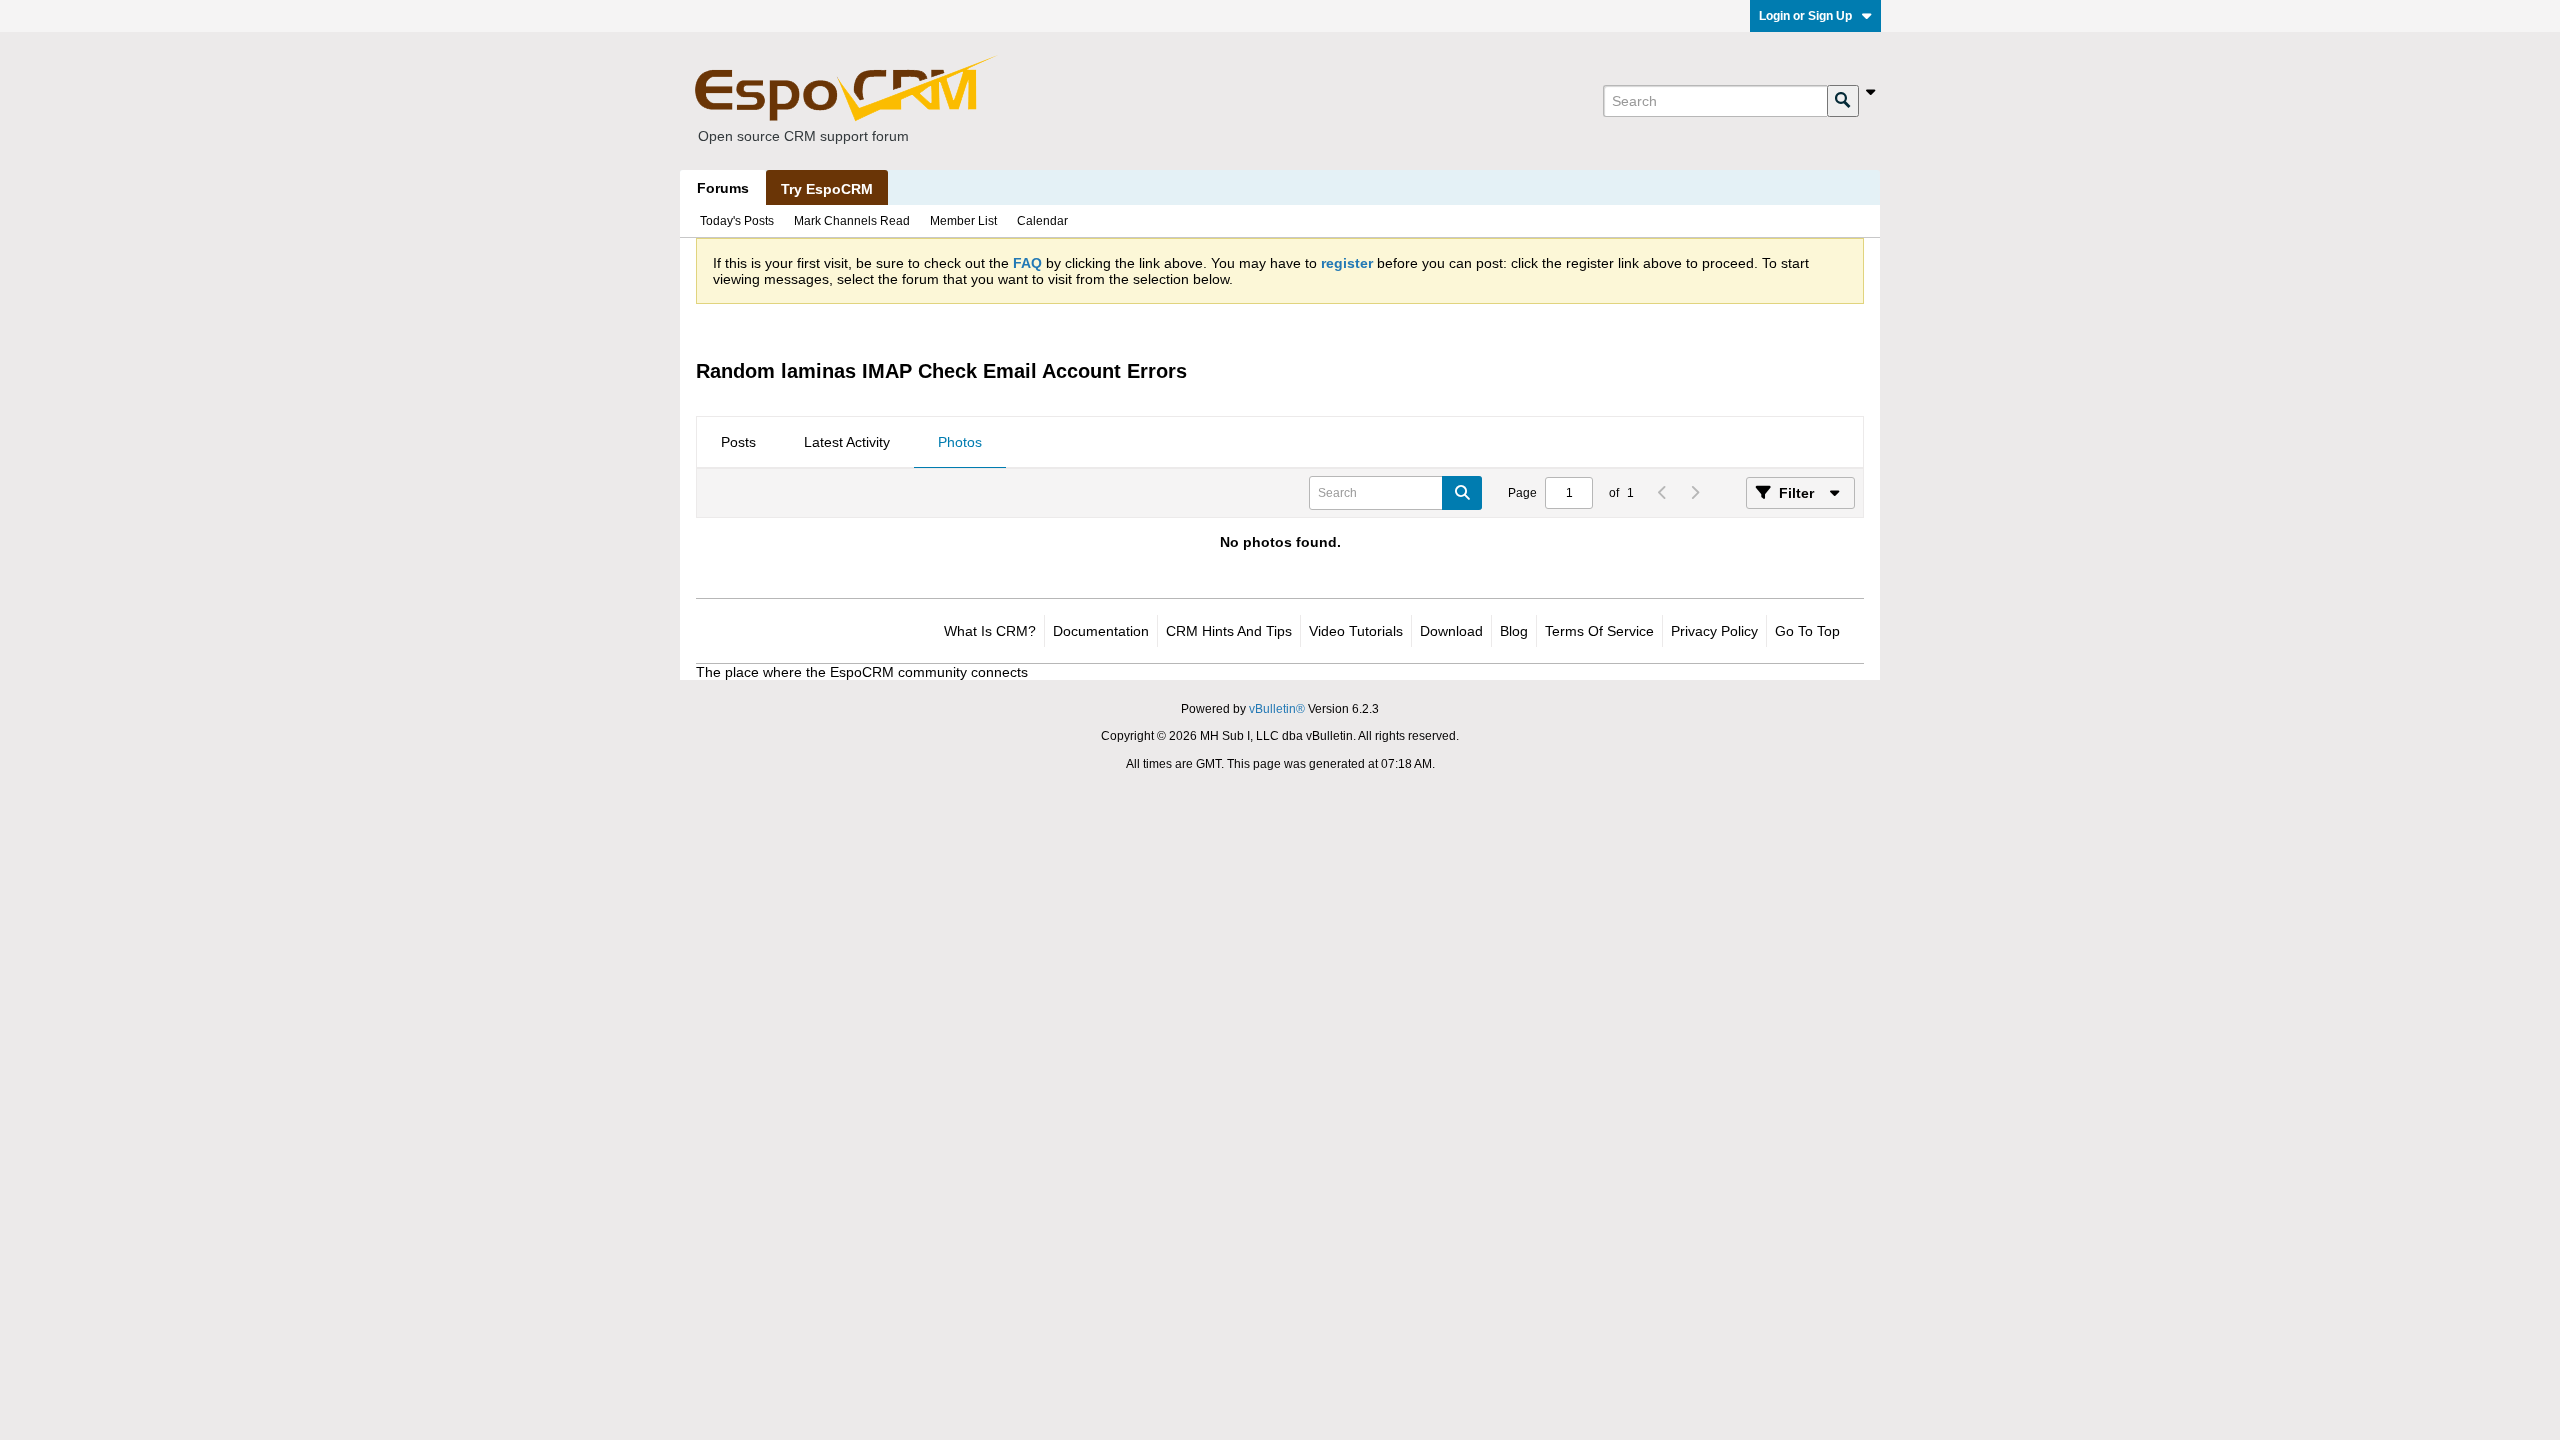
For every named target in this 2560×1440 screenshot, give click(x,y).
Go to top (1807, 631)
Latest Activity (847, 442)
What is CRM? (990, 631)
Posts (738, 442)
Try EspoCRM (827, 189)
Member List (963, 221)
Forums (723, 188)
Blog (1514, 631)
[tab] (738, 443)
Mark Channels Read (852, 221)
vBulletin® (1277, 709)
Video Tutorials (1356, 631)
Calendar (1042, 221)
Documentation (1101, 631)
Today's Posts (737, 221)
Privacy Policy (1714, 631)
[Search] (1843, 101)
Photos (960, 442)
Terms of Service (1599, 631)
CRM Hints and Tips (1229, 631)
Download (1451, 631)
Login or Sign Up (1805, 16)
